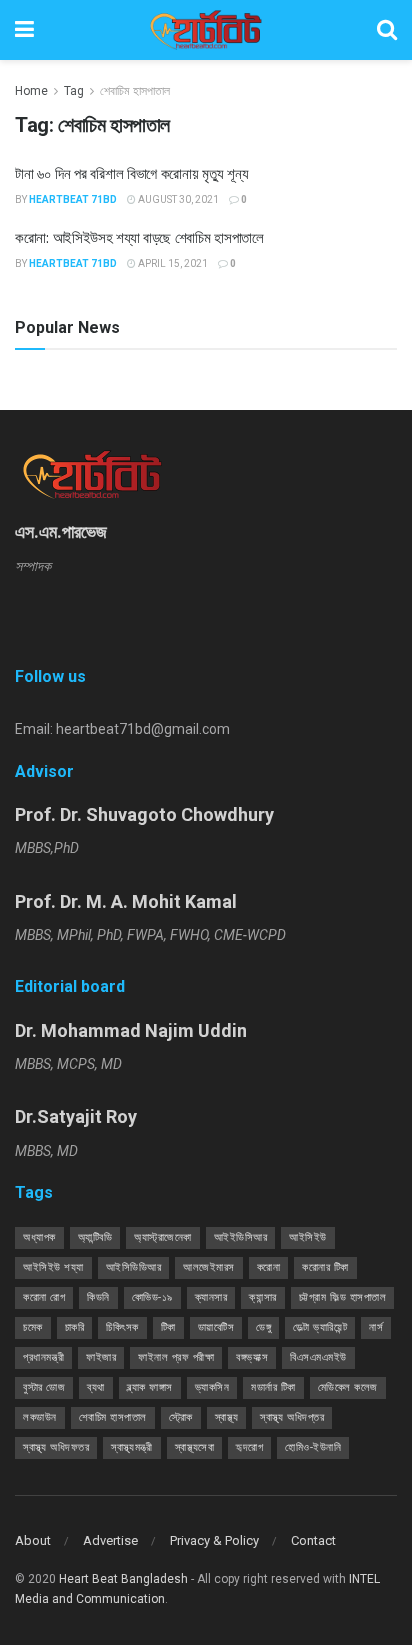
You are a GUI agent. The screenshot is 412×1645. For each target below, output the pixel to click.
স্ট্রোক (181, 1417)
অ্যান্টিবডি (95, 1237)
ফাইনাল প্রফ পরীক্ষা (176, 1357)
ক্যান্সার (263, 1297)
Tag (74, 91)
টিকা (168, 1327)
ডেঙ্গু (263, 1327)
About (33, 1540)
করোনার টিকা (325, 1267)
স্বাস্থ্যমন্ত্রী (132, 1447)
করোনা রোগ (44, 1297)
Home (31, 91)
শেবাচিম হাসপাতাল (135, 91)
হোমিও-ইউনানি (313, 1447)
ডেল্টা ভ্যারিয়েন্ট (320, 1327)
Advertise (110, 1540)
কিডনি (98, 1297)
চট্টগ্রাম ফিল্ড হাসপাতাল (343, 1297)
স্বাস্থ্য (227, 1417)
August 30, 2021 (177, 199)
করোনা (269, 1267)
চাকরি (75, 1327)
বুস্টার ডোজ (44, 1387)
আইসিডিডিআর (134, 1267)
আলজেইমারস (209, 1267)
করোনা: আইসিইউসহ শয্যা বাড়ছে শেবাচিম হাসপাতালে (139, 237)
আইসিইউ (308, 1237)
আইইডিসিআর (241, 1237)
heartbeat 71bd (73, 199)
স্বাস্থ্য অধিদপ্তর (292, 1417)
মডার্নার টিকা (273, 1387)
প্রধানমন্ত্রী (43, 1357)
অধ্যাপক (39, 1237)
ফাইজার (101, 1357)
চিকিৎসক (122, 1327)
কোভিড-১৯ (152, 1297)
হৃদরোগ (249, 1447)
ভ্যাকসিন (212, 1387)
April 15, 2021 (172, 263)
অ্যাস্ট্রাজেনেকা (163, 1237)
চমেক (33, 1327)
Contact (313, 1540)
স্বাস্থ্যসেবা (195, 1447)
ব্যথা (96, 1387)
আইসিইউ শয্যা (53, 1267)
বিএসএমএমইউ (318, 1357)
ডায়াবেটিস (216, 1327)
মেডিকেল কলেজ (348, 1387)
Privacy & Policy (214, 1540)
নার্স (376, 1327)
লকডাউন (40, 1417)
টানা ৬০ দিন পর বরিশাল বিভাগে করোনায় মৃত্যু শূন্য (131, 173)
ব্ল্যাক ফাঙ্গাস (150, 1387)
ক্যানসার (211, 1297)
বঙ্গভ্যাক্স (252, 1357)
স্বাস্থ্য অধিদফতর (56, 1447)
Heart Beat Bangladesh (123, 1579)
